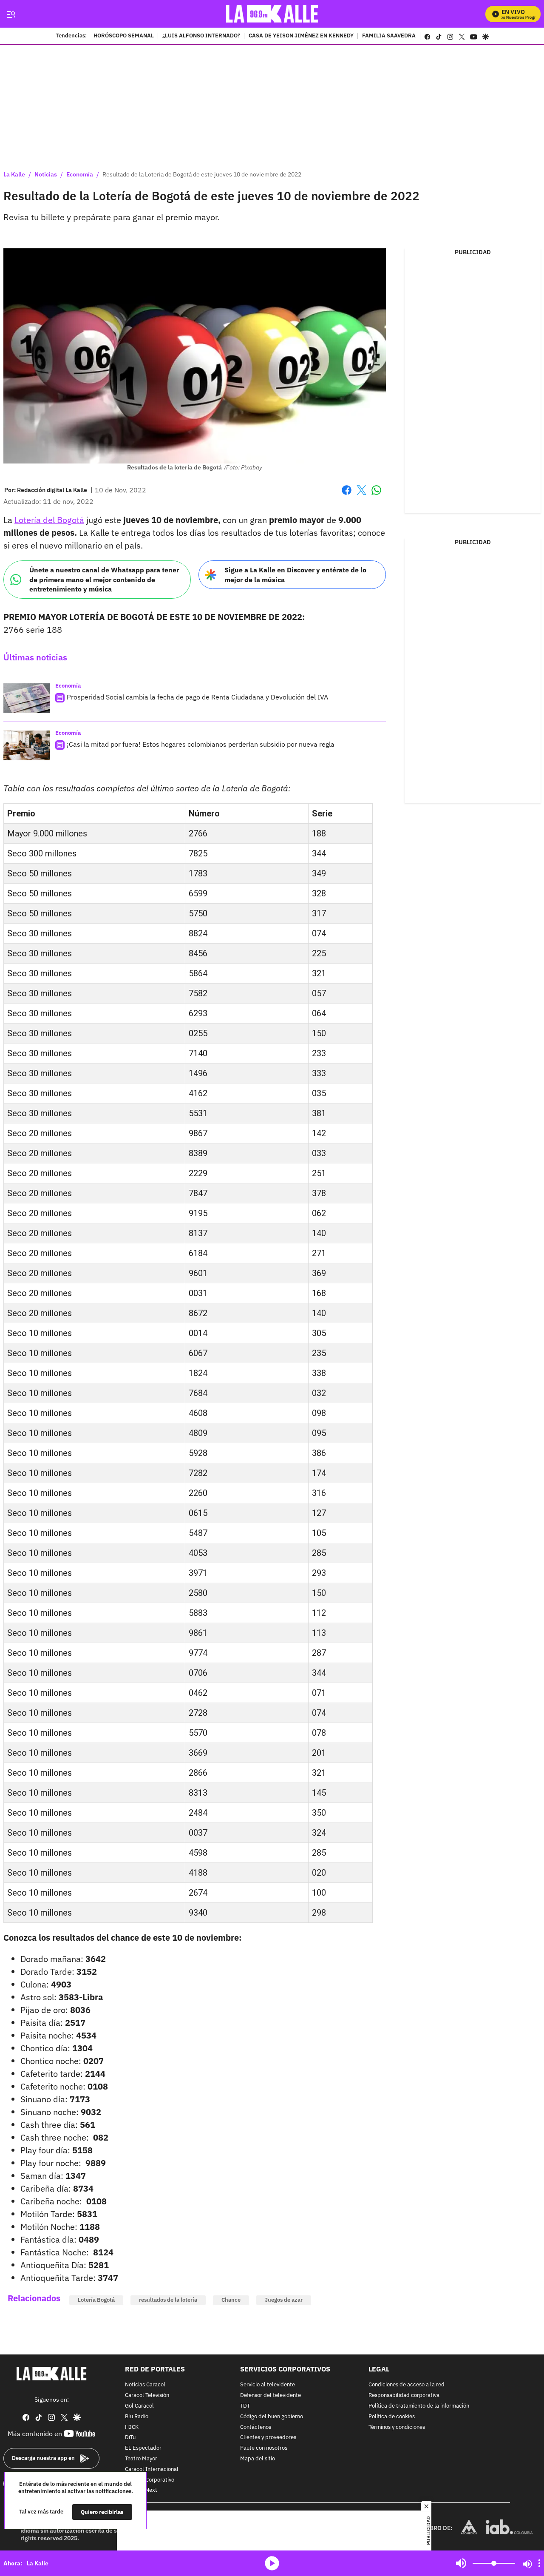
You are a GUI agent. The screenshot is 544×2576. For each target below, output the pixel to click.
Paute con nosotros (264, 2448)
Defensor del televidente (271, 2395)
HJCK (132, 2427)
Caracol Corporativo (150, 2480)
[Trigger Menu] (11, 14)
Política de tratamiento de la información (419, 2406)
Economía (80, 174)
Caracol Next (141, 2490)
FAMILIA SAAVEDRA (389, 36)
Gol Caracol (139, 2406)
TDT (245, 2406)
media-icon (272, 2563)
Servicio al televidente (268, 2385)
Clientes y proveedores (268, 2438)
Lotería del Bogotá (49, 520)
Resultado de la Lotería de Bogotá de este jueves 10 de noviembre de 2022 (202, 174)
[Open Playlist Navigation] (539, 2563)
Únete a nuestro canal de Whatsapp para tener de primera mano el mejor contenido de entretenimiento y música (104, 579)
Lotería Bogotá (96, 2300)
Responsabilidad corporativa (404, 2395)
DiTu (130, 2438)
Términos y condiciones (397, 2427)
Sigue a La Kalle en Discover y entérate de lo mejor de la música (295, 575)
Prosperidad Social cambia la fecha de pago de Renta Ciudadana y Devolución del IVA (197, 697)
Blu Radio (137, 2417)
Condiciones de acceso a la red (407, 2385)
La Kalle (14, 174)
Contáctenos (256, 2427)
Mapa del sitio (258, 2459)
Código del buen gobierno (272, 2417)
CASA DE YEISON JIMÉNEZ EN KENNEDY (301, 36)
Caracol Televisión (147, 2395)
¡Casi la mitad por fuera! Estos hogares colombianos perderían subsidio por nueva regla (201, 744)
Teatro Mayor (141, 2459)
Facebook (347, 495)
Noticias (46, 174)
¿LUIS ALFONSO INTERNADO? (201, 36)
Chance (231, 2300)
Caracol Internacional (152, 2469)
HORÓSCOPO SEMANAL (124, 36)
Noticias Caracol (145, 2385)
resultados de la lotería (168, 2300)
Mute (461, 2563)
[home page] (272, 14)
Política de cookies (392, 2417)
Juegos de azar (284, 2300)
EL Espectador (143, 2448)
